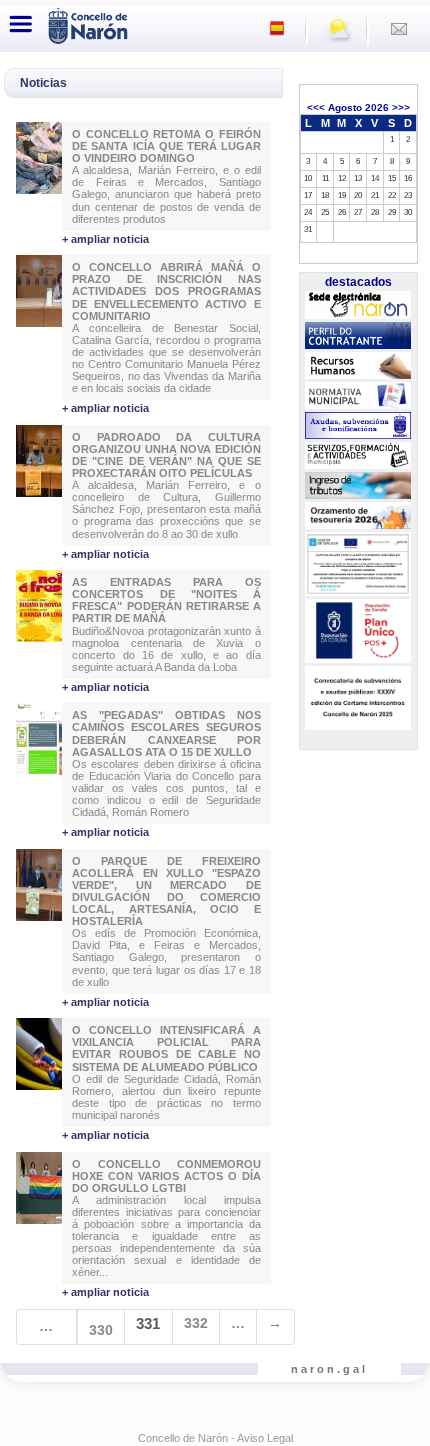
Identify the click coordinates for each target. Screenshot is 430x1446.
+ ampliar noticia (105, 239)
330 (101, 1330)
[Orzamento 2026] (358, 516)
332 (196, 1323)
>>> (401, 107)
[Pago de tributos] (358, 486)
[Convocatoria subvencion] (358, 698)
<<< (316, 107)
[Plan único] (358, 631)
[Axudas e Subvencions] (358, 426)
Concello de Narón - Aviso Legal (215, 1438)
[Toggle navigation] (21, 24)
